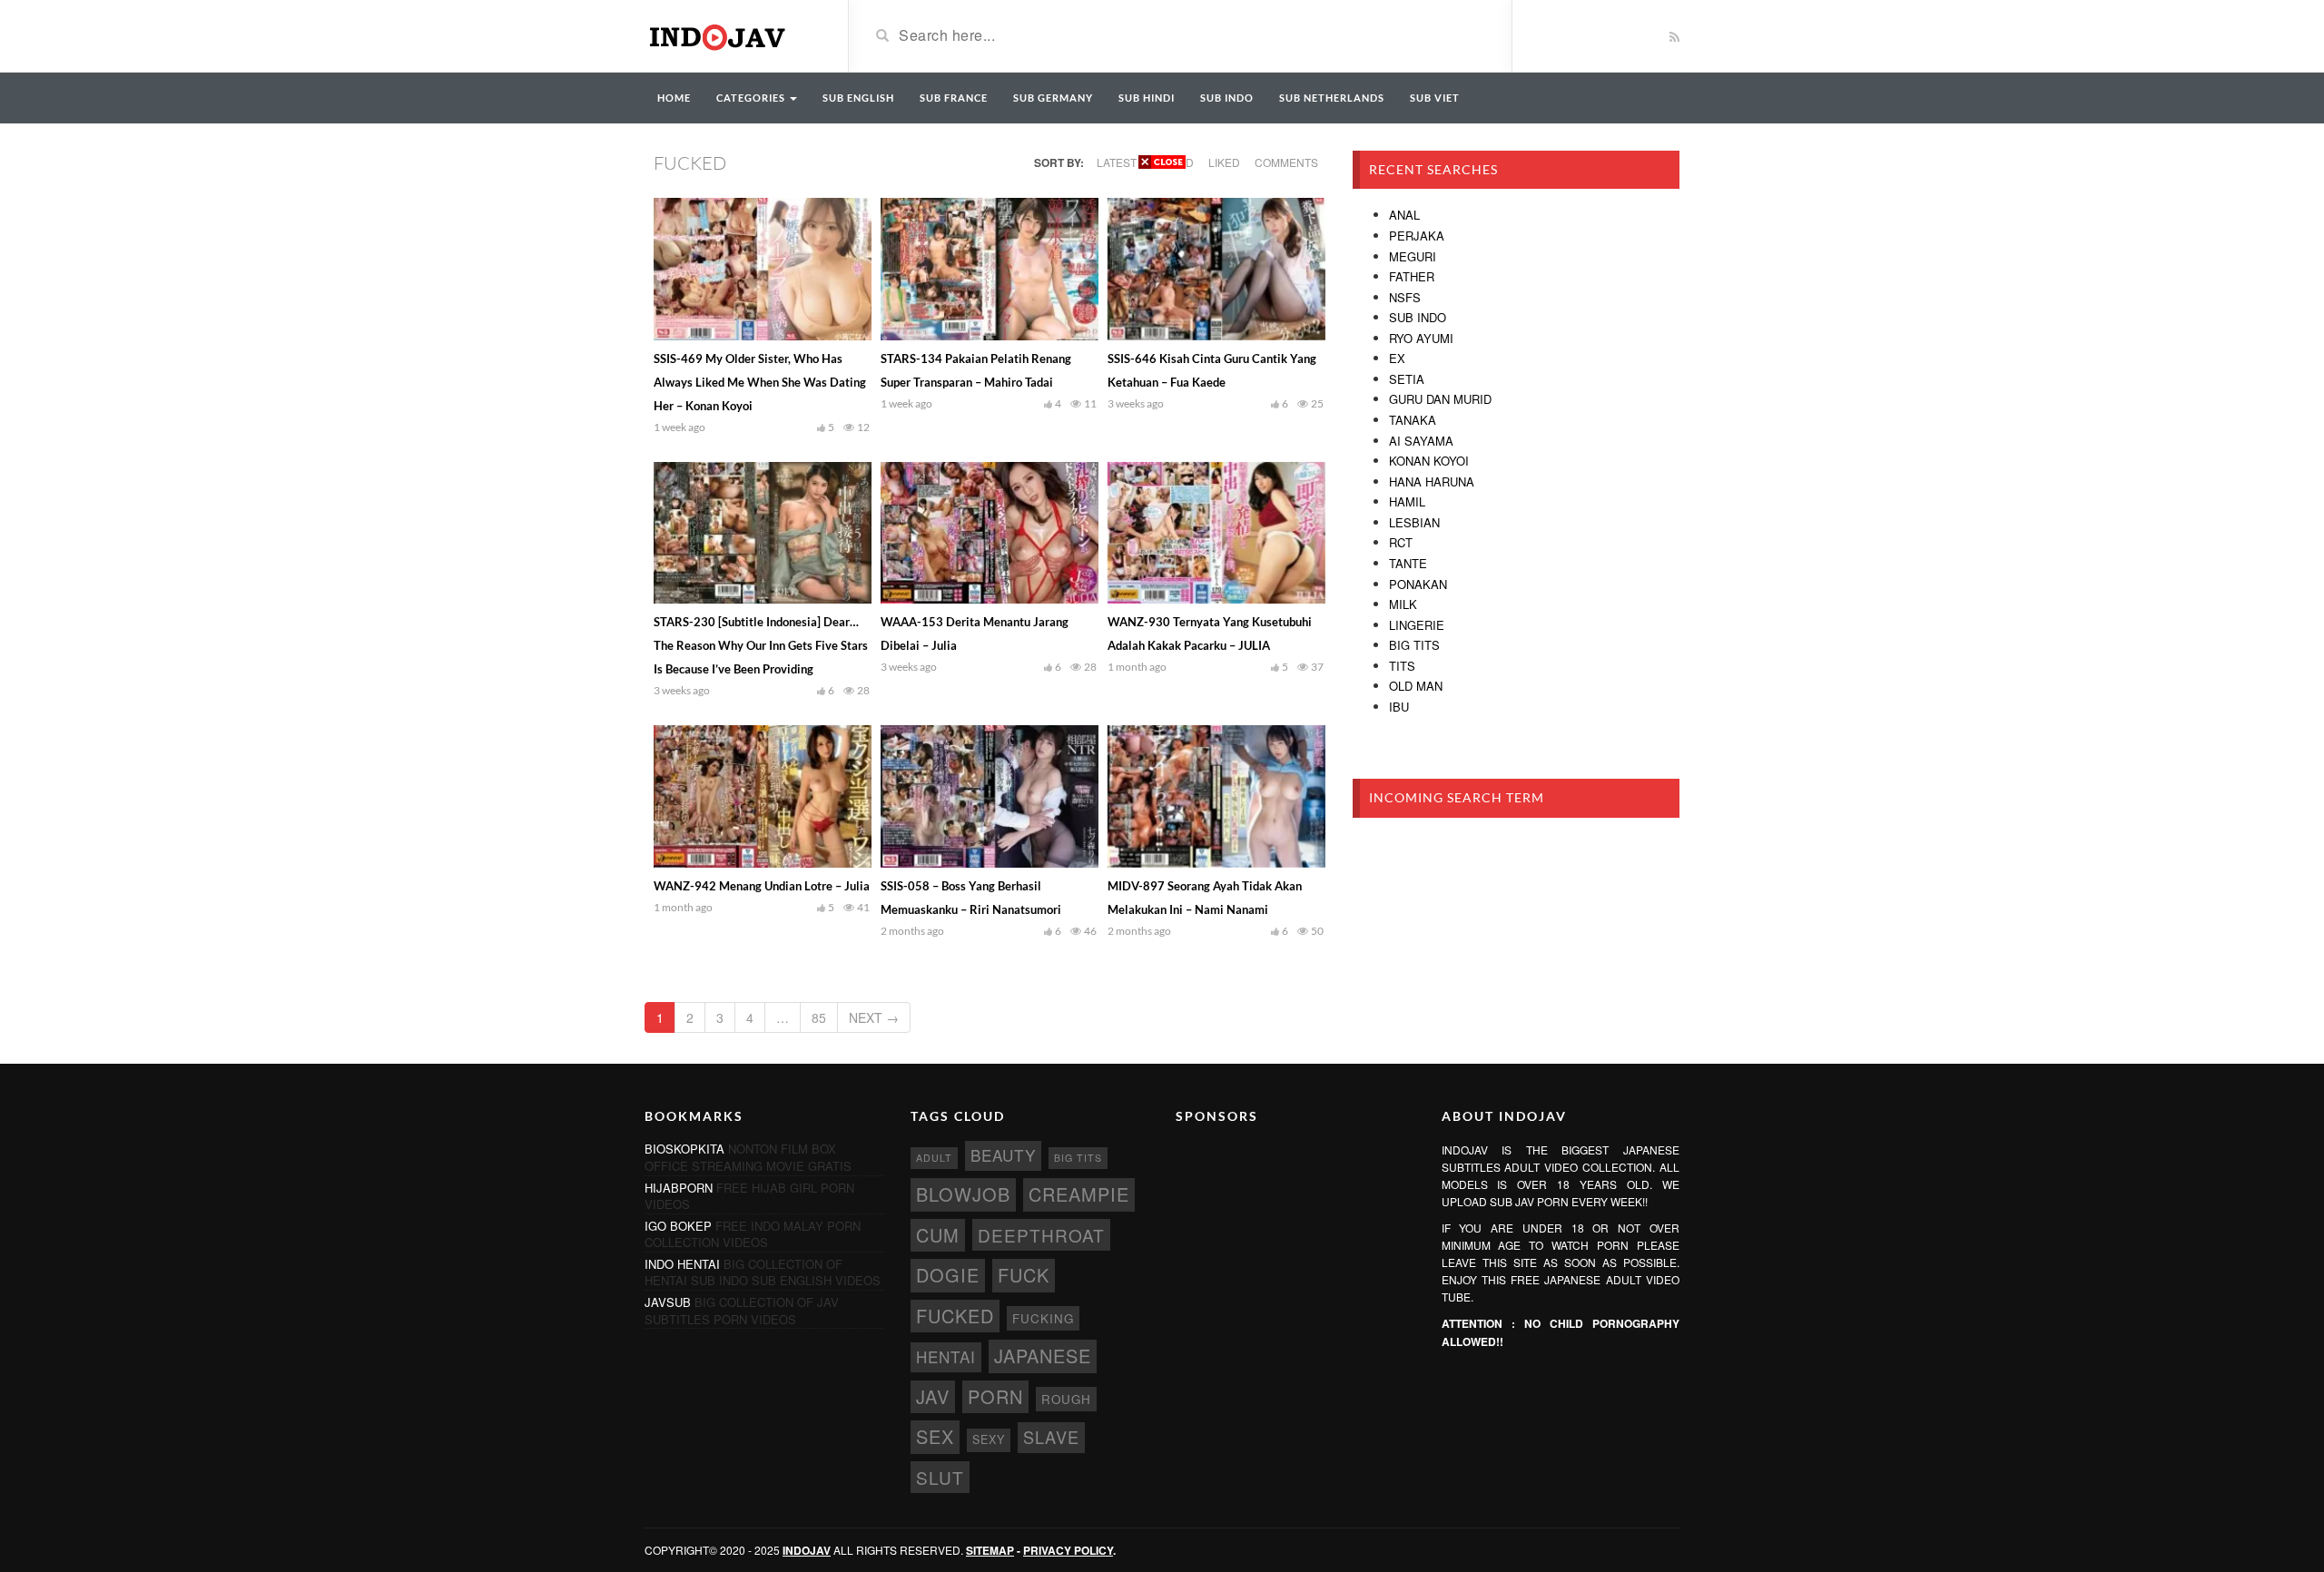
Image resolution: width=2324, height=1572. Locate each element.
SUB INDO (1227, 98)
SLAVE (1051, 1437)
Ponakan (1418, 584)
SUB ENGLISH (858, 98)
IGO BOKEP (678, 1226)
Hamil (1407, 501)
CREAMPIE (1079, 1194)
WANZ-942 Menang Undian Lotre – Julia (762, 886)
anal (1404, 215)
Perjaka (1417, 236)
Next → (874, 1017)
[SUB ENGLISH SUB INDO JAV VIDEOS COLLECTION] (733, 34)
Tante (1408, 563)
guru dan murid (1440, 399)
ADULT (934, 1158)
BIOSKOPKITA (684, 1149)
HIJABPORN (679, 1188)
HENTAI (946, 1356)
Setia (1407, 379)
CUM (938, 1235)
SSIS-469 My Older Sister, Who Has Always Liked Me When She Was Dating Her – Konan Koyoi (760, 382)
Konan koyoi (1429, 461)
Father (1412, 276)
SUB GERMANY (1053, 98)
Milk (1403, 604)
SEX (935, 1436)
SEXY (989, 1439)
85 (819, 1017)
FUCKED (955, 1316)
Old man (1416, 686)
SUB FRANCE (954, 98)
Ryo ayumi (1421, 338)
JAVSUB (668, 1302)
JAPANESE (1043, 1356)
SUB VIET (1435, 98)
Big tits (1414, 645)
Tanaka (1413, 420)
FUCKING (1043, 1318)
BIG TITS (1078, 1158)
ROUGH (1066, 1399)
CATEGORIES (752, 98)
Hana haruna (1432, 481)
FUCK (1024, 1275)
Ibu (1399, 707)
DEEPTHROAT (1041, 1235)
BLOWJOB (963, 1194)
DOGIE (948, 1275)
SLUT (940, 1477)
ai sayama (1421, 441)
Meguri (1413, 256)
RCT (1401, 542)
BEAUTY (1003, 1155)
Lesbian (1414, 522)
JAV (933, 1396)
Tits (1402, 666)
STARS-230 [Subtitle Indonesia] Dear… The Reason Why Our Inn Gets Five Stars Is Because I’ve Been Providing (761, 645)
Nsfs (1405, 297)
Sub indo (1418, 317)
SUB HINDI (1147, 98)
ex (1397, 358)
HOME (674, 98)
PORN (995, 1396)
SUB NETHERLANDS (1332, 98)
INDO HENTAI (682, 1264)
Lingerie (1417, 625)
